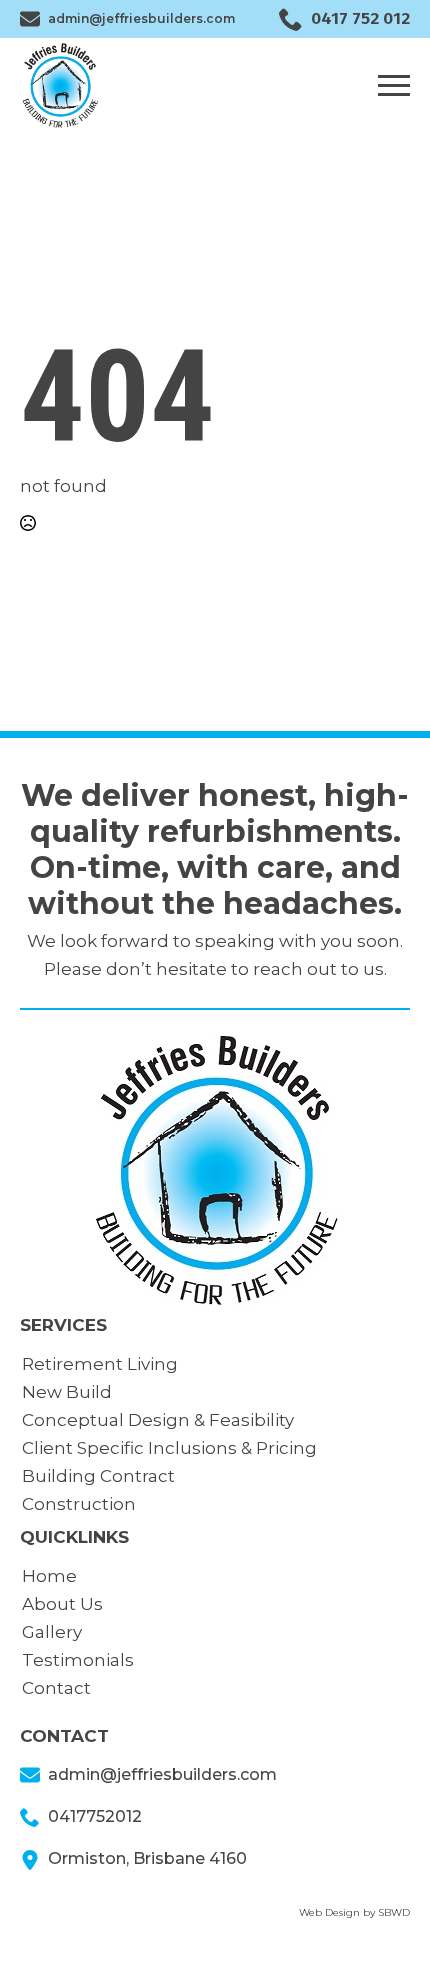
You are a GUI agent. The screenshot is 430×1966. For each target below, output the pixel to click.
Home (49, 1576)
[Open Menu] (394, 85)
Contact (56, 1688)
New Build (67, 1392)
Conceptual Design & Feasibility (158, 1420)
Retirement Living (100, 1364)
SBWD (394, 1912)
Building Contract (98, 1476)
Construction (79, 1504)
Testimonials (78, 1660)
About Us (62, 1604)
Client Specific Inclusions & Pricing (169, 1448)
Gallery (52, 1632)
